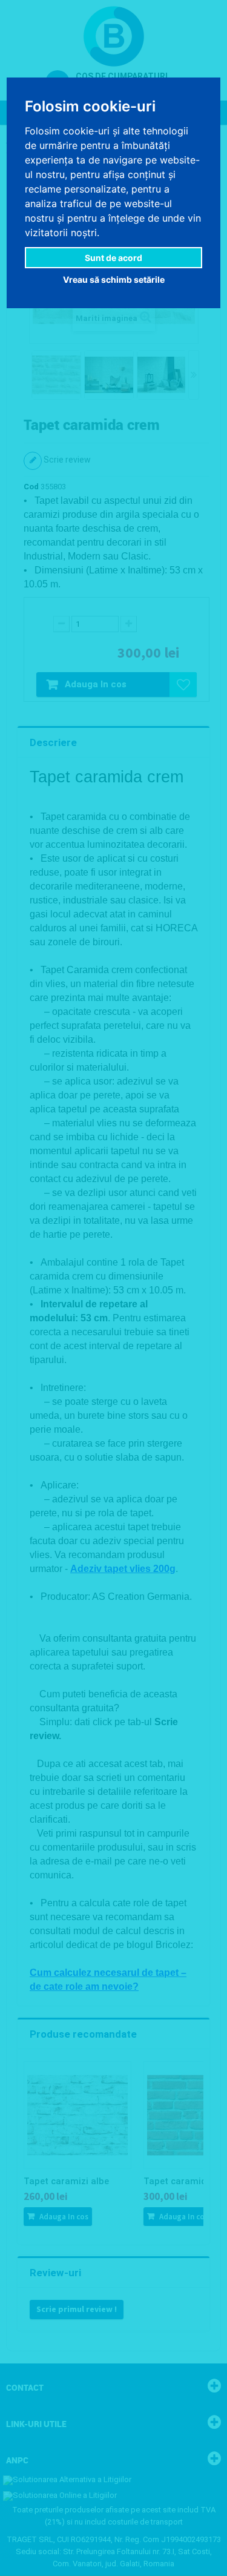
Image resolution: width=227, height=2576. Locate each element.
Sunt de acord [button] (113, 258)
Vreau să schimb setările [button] (114, 279)
